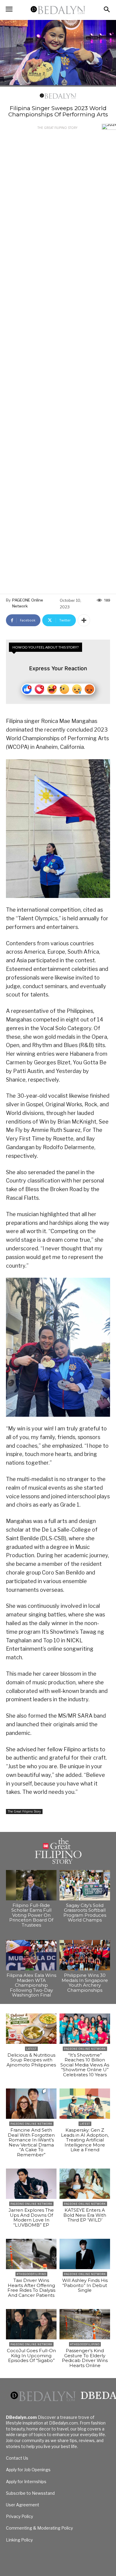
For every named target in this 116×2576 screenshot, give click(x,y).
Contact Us (17, 2458)
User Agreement (23, 2505)
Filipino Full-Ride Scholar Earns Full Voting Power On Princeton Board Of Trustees (31, 1915)
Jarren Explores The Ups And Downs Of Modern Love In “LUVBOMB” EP (31, 2218)
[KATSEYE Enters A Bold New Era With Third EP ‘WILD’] (85, 2184)
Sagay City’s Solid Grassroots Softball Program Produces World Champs (85, 1913)
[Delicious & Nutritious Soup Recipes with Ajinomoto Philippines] (31, 2029)
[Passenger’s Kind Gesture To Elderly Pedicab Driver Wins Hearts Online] (85, 2324)
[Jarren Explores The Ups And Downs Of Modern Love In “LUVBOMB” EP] (31, 2184)
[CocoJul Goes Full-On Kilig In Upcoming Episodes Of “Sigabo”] (31, 2324)
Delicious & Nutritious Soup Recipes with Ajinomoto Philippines (31, 2060)
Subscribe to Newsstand (30, 2493)
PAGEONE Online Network (28, 603)
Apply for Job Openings (28, 2470)
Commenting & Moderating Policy (39, 2528)
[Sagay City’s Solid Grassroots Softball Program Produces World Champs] (85, 1885)
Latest (31, 2049)
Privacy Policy (19, 2516)
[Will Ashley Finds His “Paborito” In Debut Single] (85, 2254)
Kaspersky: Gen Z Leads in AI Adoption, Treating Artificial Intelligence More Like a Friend (85, 2140)
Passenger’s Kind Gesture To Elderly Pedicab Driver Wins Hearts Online (85, 2358)
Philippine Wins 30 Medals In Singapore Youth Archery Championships (85, 1983)
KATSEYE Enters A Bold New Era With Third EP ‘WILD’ (85, 2215)
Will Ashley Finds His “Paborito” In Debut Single (85, 2285)
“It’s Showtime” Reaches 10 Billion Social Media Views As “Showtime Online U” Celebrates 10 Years (85, 2065)
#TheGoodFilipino (31, 2274)
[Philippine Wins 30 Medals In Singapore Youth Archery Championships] (85, 1955)
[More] (84, 620)
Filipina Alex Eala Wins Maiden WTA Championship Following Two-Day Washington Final (31, 1985)
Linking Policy (19, 2540)
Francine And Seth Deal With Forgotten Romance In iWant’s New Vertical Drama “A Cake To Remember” (31, 2142)
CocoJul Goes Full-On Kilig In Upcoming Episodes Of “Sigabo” (31, 2355)
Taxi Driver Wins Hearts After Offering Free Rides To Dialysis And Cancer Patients (31, 2288)
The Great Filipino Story (57, 128)
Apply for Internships (26, 2482)
